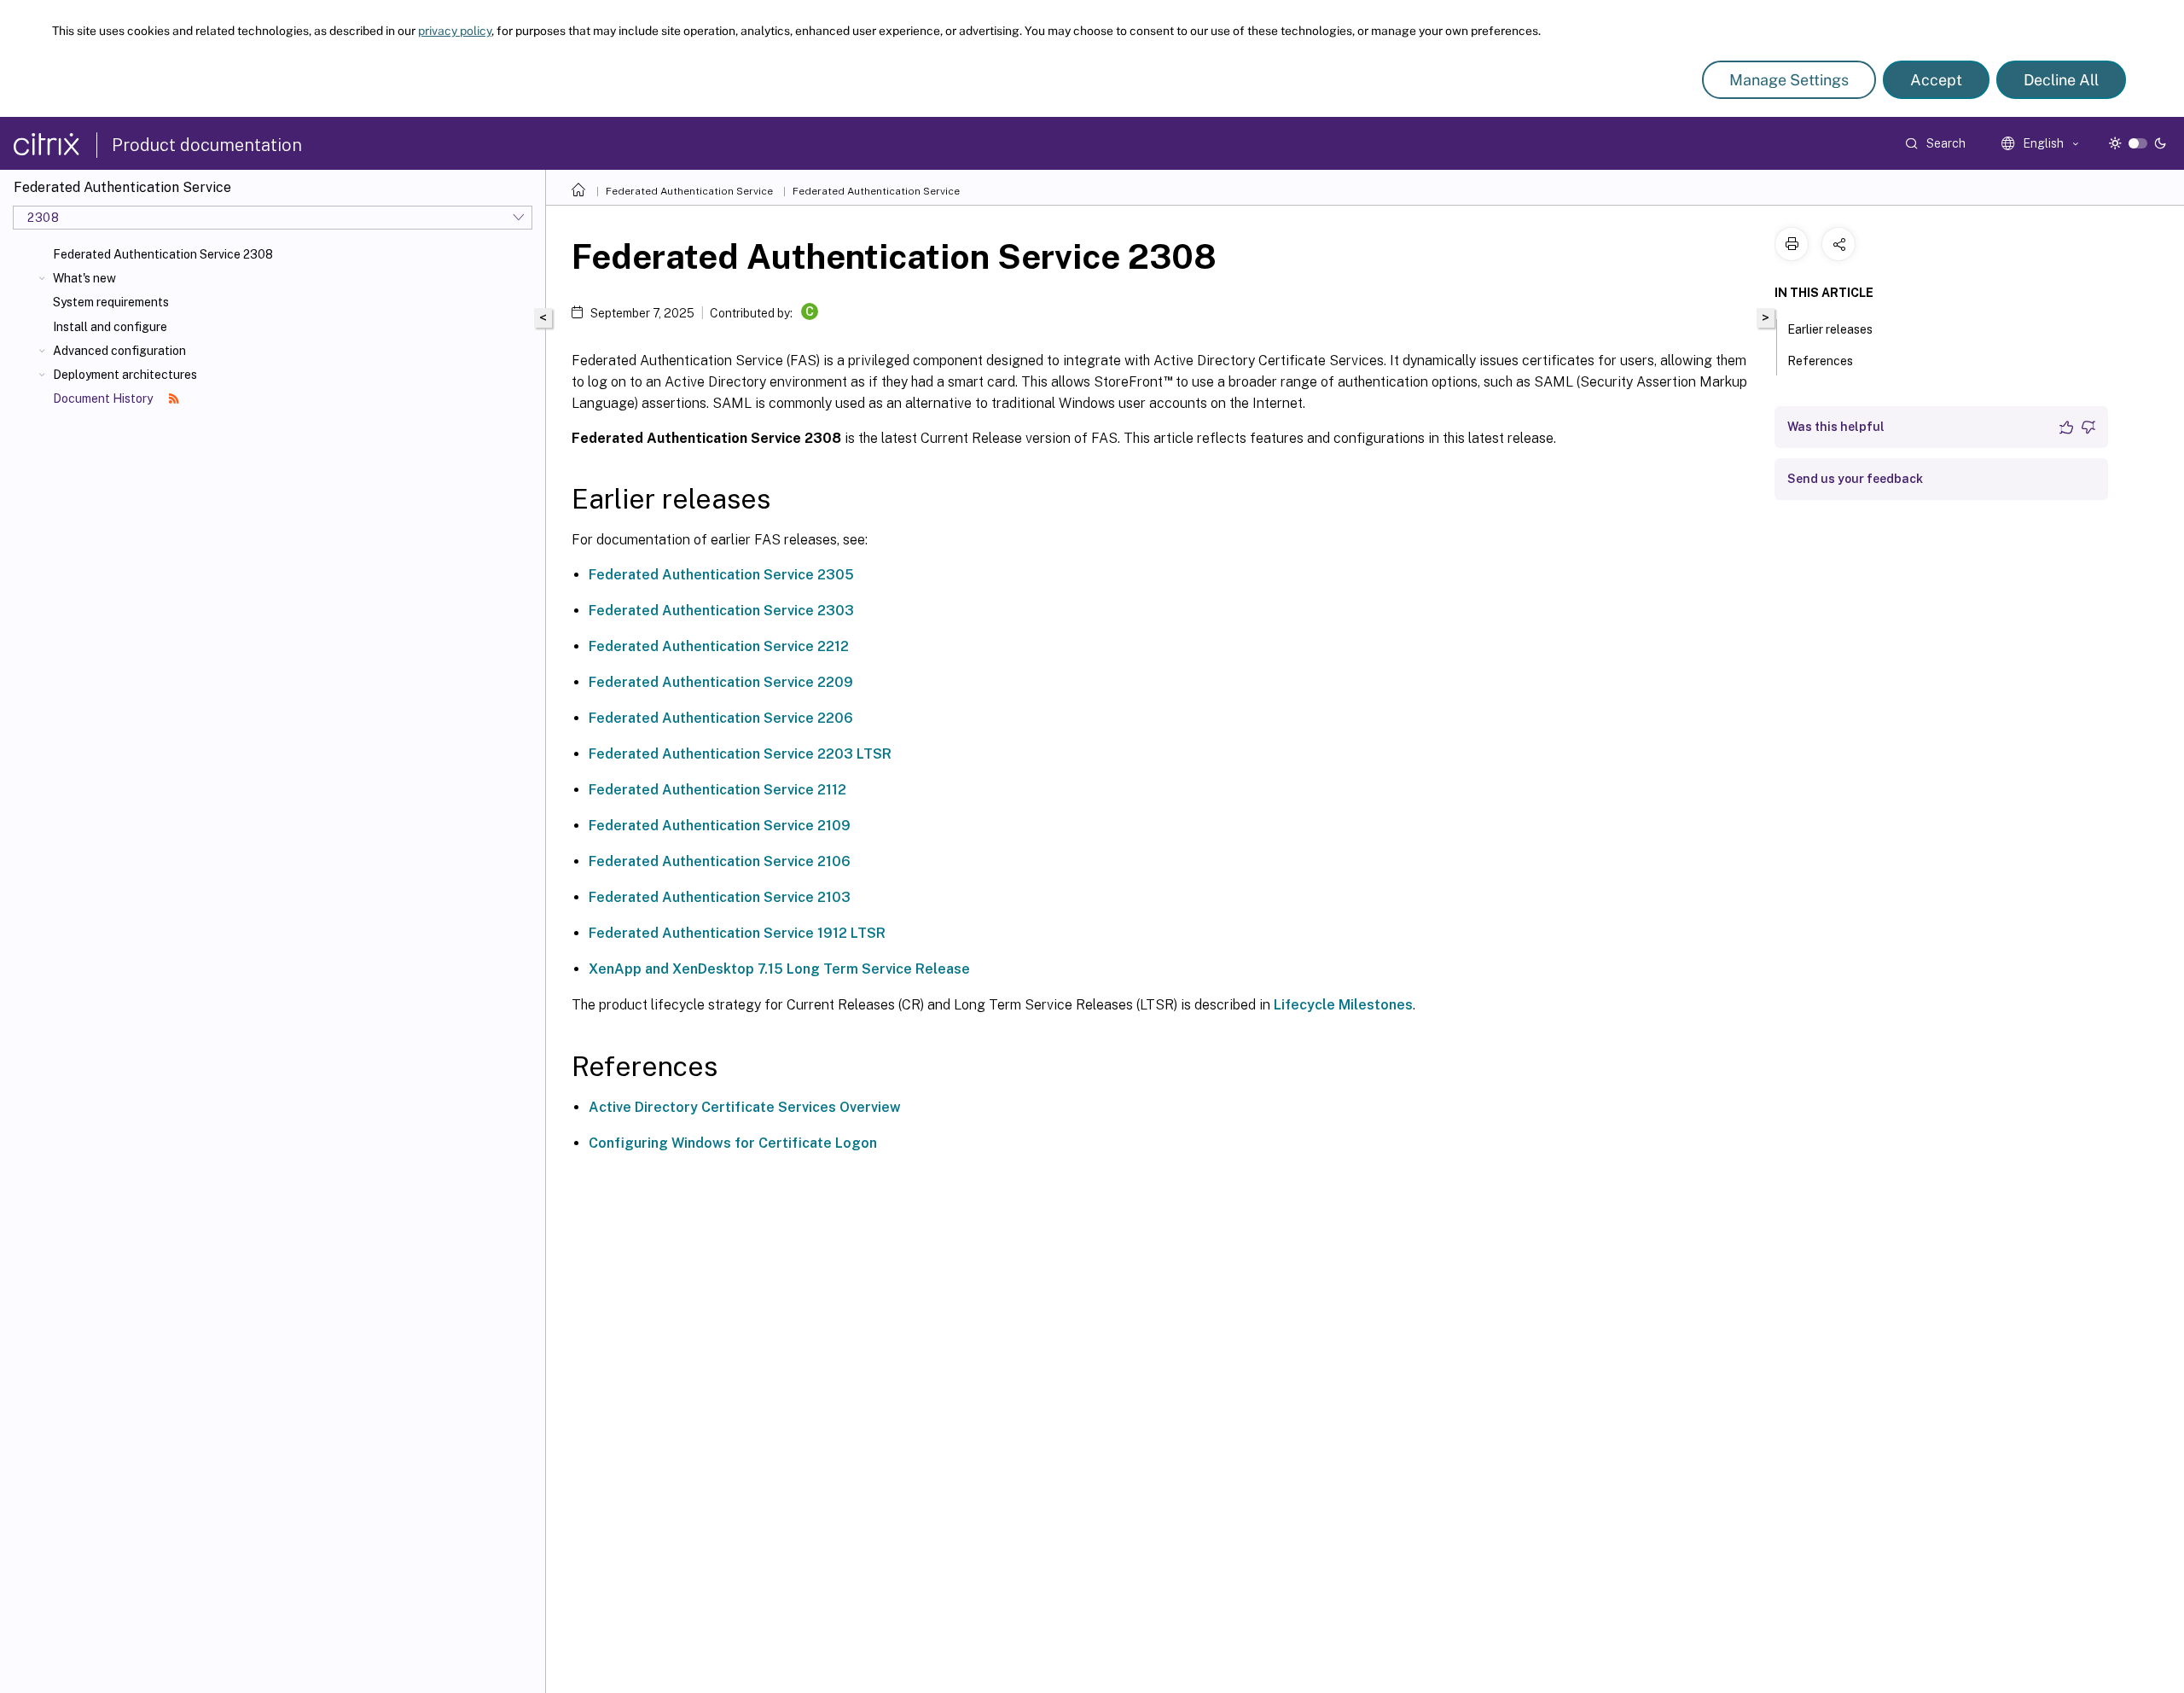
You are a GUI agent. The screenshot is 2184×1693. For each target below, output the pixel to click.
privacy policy (455, 31)
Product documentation (207, 145)
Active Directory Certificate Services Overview (745, 1107)
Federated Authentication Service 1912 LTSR (737, 933)
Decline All (2061, 80)
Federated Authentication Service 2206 (721, 718)
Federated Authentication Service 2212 (719, 646)
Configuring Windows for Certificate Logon (733, 1143)
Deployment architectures (125, 375)
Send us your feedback (1855, 479)
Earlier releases (1830, 329)
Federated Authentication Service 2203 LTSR (740, 754)
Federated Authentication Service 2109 (720, 826)
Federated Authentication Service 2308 (163, 254)
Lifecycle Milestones (1343, 1005)
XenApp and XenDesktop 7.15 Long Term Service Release (779, 969)
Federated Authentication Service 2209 (721, 682)
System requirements (111, 302)
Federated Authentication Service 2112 (717, 790)
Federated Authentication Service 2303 (721, 611)
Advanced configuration (119, 351)
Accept (1936, 80)
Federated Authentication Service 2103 (720, 897)
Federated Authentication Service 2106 (720, 861)
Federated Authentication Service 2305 (721, 575)
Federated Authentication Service (689, 191)
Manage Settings (1789, 80)
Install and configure (110, 327)
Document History (104, 399)
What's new (84, 278)
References (1820, 361)
